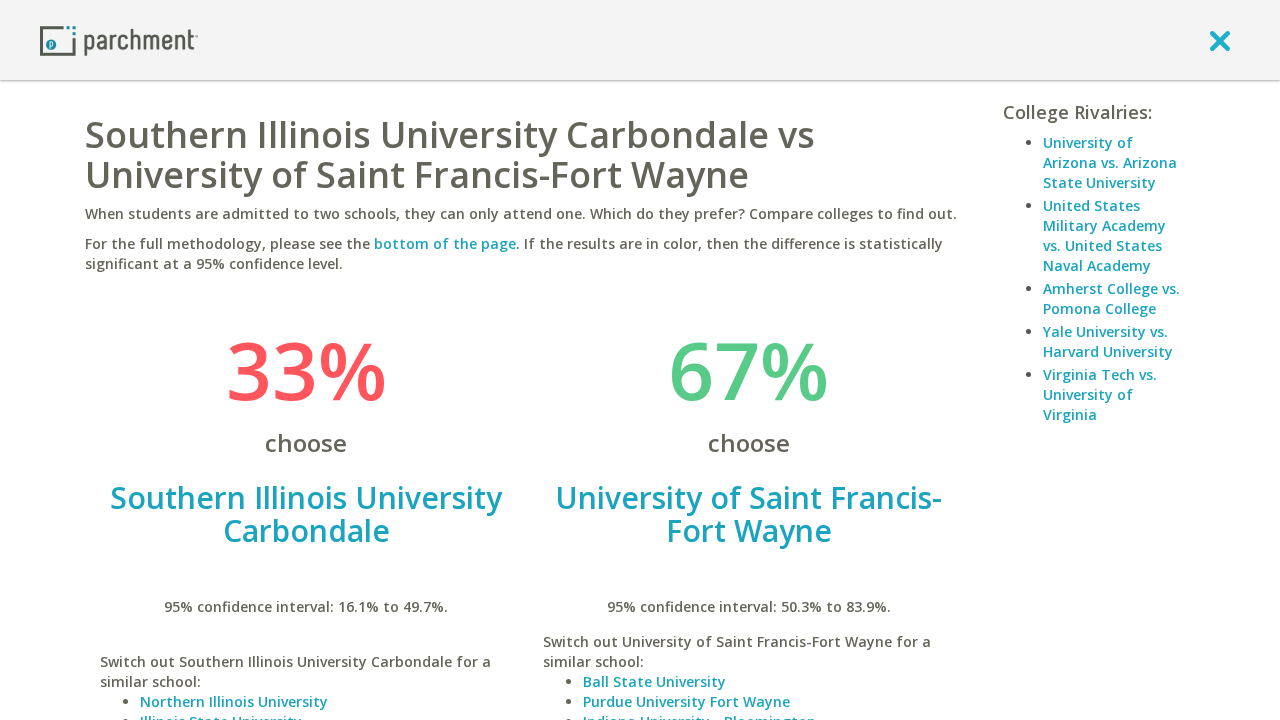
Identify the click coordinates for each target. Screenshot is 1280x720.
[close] (1220, 40)
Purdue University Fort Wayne (686, 701)
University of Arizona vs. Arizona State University (1110, 162)
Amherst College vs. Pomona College (1111, 298)
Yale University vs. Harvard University (1108, 341)
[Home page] (119, 39)
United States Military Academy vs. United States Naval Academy (1104, 235)
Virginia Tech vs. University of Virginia (1100, 394)
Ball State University (654, 681)
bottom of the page (445, 243)
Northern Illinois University (234, 701)
